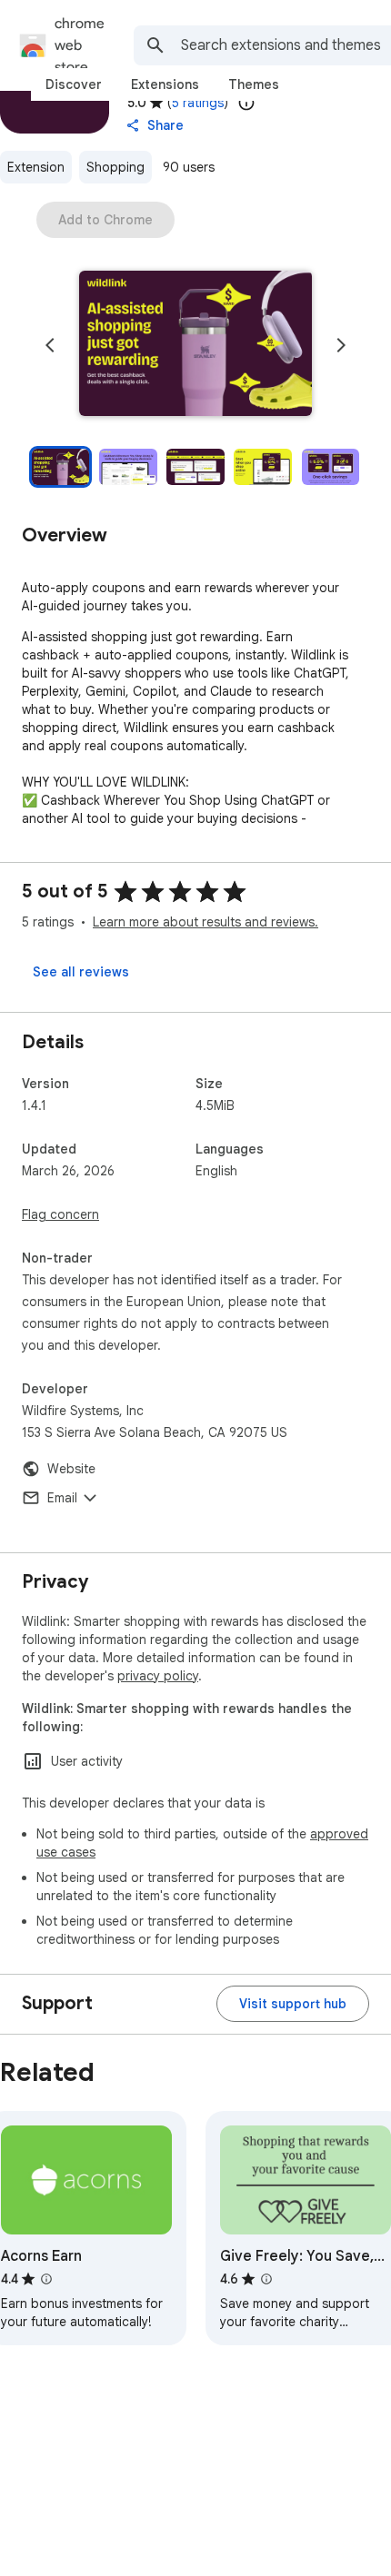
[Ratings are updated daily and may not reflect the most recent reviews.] (246, 103)
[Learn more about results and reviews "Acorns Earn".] (46, 2279)
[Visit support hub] (293, 2004)
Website (71, 1469)
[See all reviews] (81, 972)
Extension (36, 167)
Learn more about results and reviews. (206, 922)
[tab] (74, 84)
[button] (195, 345)
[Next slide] (341, 345)
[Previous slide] (50, 345)
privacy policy (158, 1676)
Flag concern (60, 1214)
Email (62, 1498)
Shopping (115, 167)
